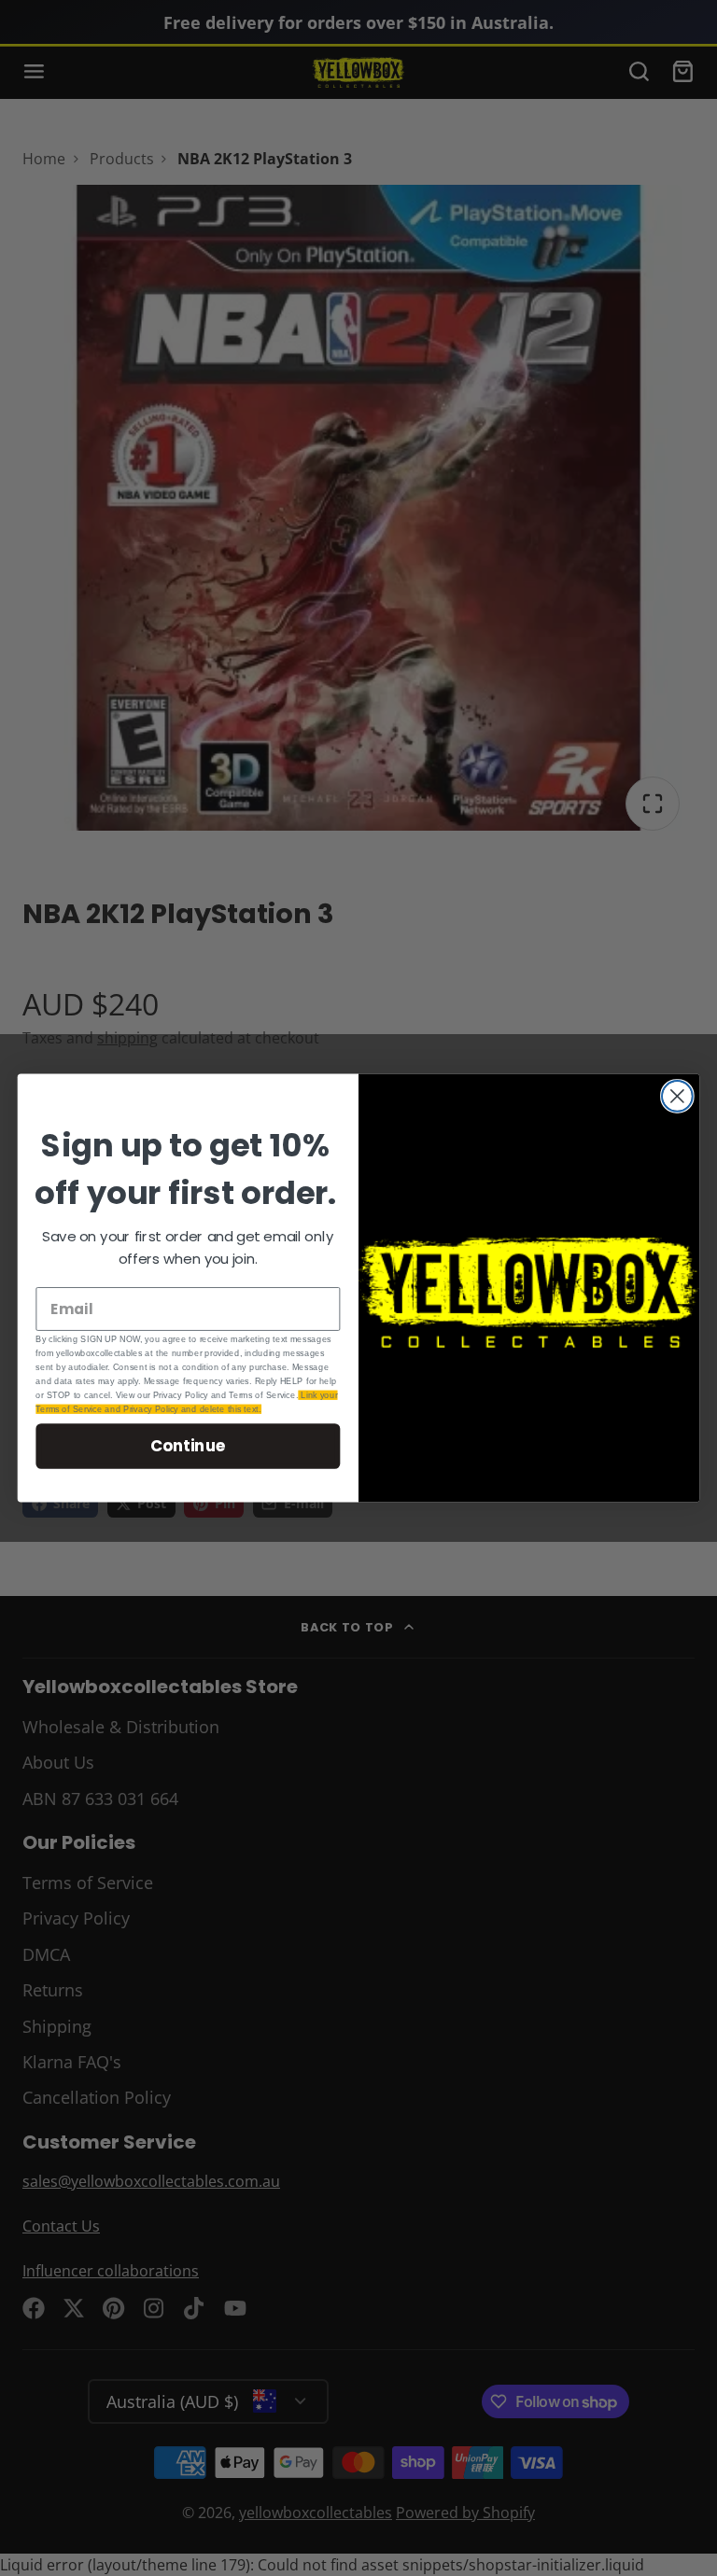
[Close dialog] (677, 1096)
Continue (188, 1445)
